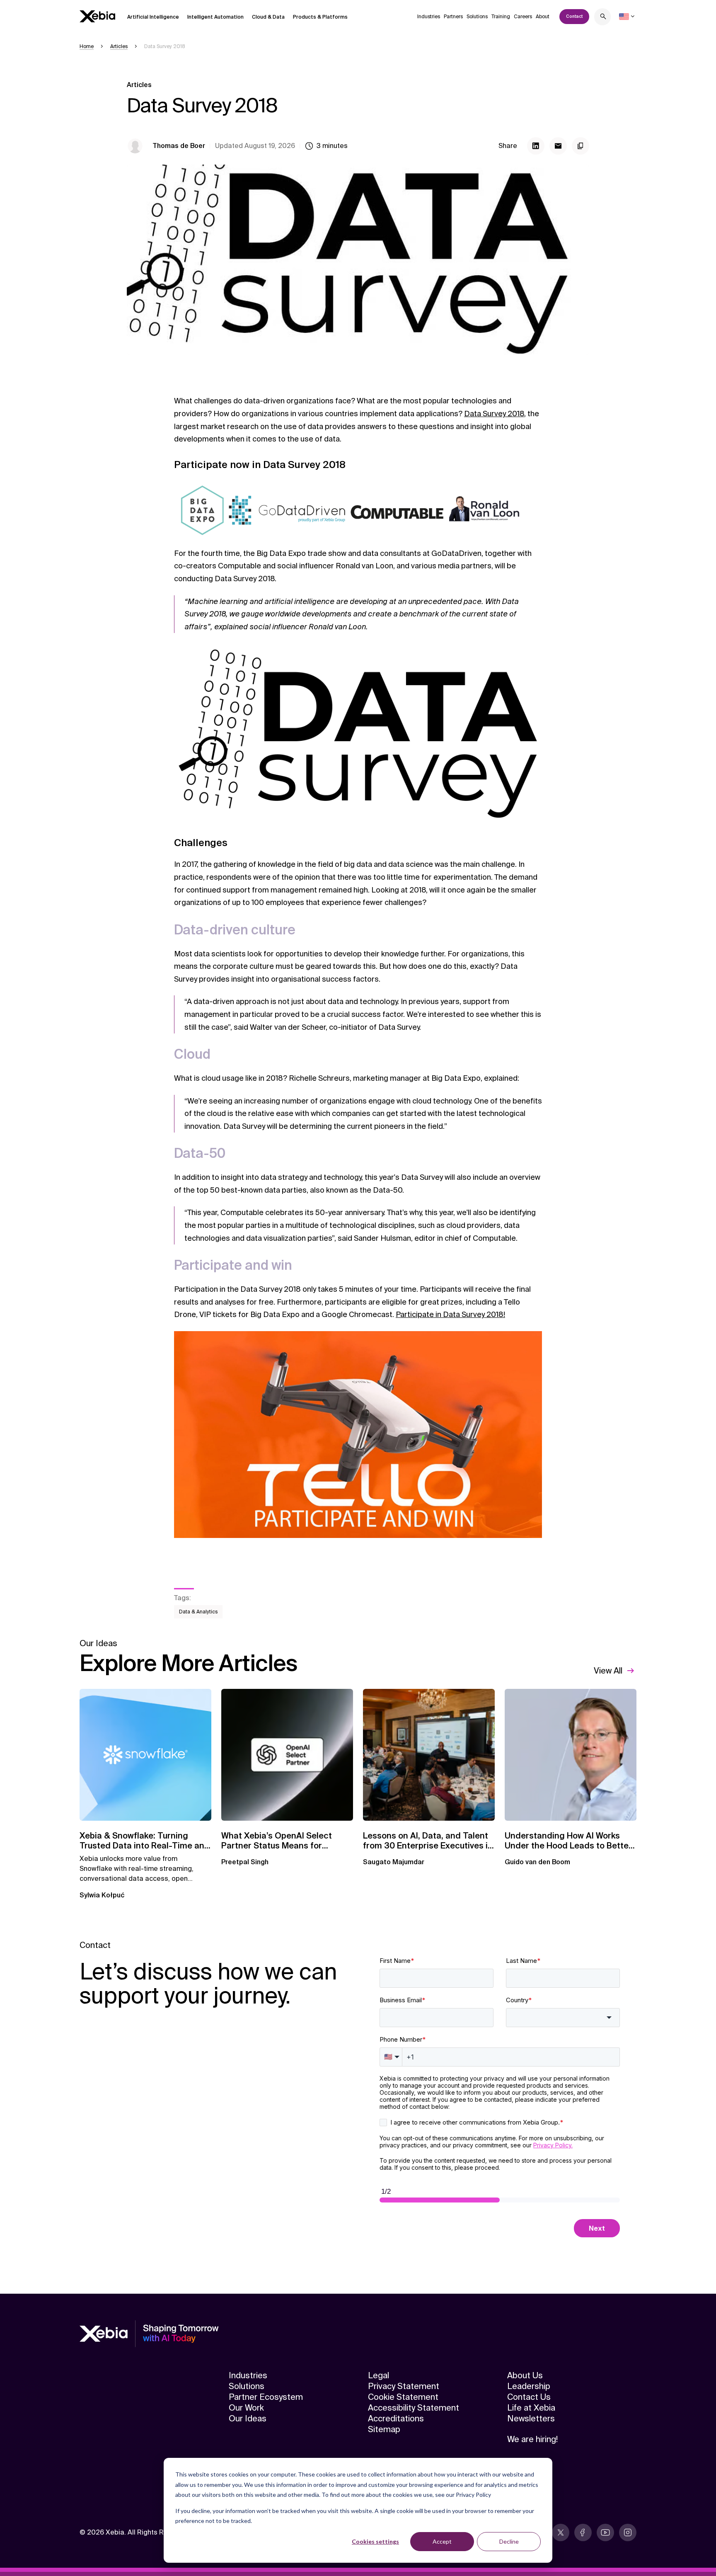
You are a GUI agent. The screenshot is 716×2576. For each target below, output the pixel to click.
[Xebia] (97, 16)
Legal (379, 2375)
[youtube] (605, 2532)
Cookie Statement (403, 2397)
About (543, 17)
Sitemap (384, 2429)
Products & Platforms (320, 17)
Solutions (477, 17)
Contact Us (529, 2397)
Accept (442, 2541)
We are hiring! (532, 2439)
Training (501, 17)
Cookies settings (375, 2541)
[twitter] (561, 2532)
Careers (523, 17)
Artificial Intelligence (153, 17)
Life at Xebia (531, 2408)
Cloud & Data (268, 17)
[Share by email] (558, 146)
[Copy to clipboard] (581, 146)
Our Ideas (248, 2418)
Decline (509, 2541)
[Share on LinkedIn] (536, 146)
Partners (453, 17)
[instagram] (628, 2532)
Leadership (529, 2386)
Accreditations (396, 2418)
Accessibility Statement (414, 2408)
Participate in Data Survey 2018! (450, 1315)
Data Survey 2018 (494, 414)
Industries (429, 17)
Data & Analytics (198, 1612)
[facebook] (583, 2532)
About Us (525, 2375)
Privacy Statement (404, 2386)
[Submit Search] (603, 18)
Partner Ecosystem (266, 2397)
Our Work (246, 2408)
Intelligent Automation (215, 17)
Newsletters (531, 2418)
